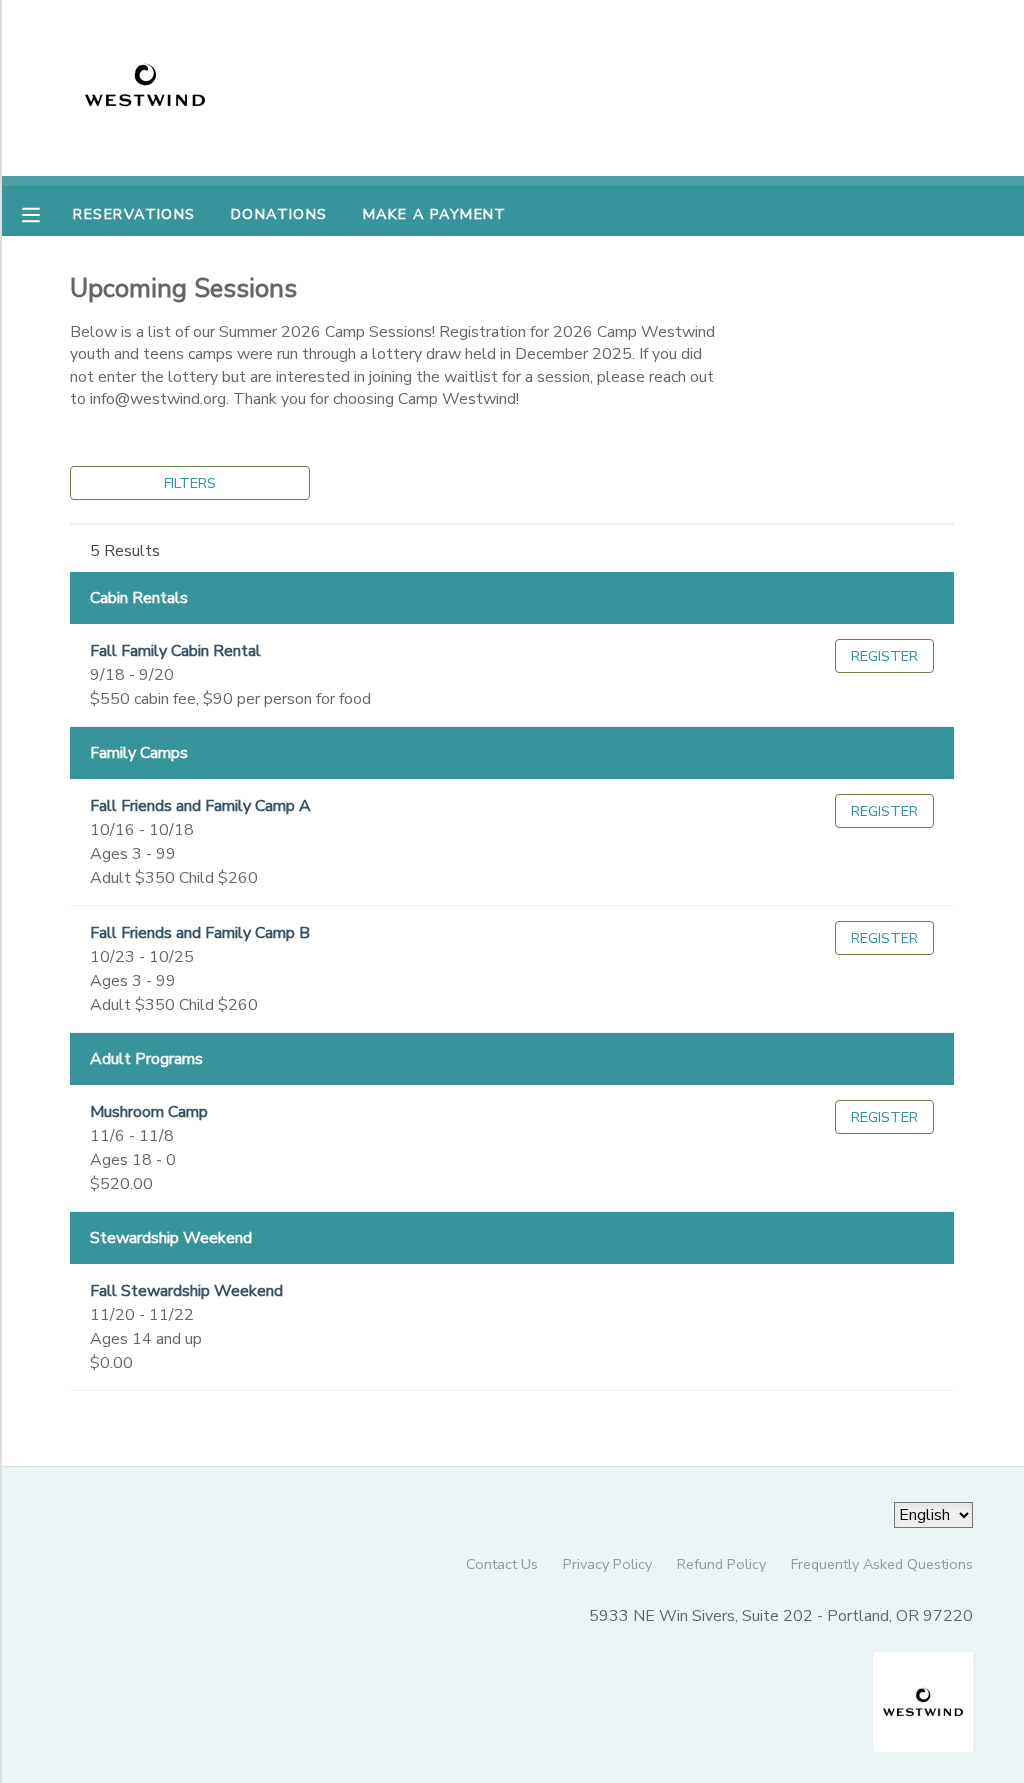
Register (884, 656)
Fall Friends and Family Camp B (200, 933)
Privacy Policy (607, 1564)
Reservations (134, 214)
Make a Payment (435, 214)
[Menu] (46, 213)
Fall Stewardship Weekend (186, 1291)
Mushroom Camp (149, 1112)
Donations (279, 214)
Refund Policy (721, 1564)
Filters (190, 483)
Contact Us (502, 1564)
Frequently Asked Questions (882, 1564)
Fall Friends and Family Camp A (200, 806)
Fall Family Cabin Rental (175, 651)
